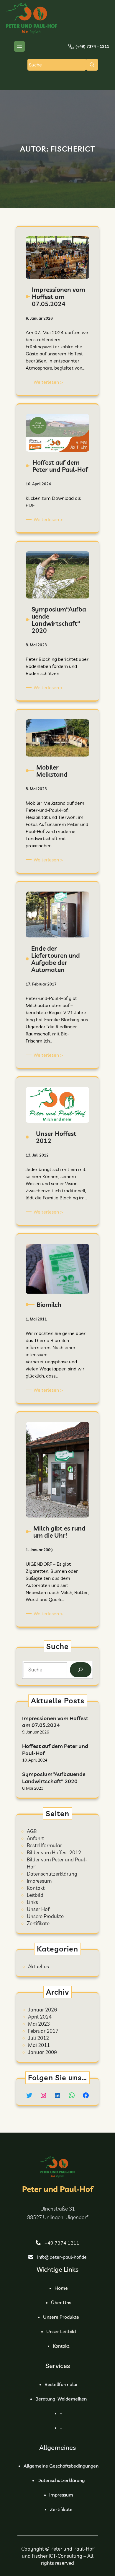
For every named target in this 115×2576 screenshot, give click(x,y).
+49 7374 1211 (62, 2243)
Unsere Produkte (45, 1916)
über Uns (61, 2302)
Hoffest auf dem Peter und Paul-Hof (55, 1749)
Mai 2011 (39, 2045)
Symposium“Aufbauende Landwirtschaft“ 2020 (54, 1777)
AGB (32, 1831)
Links (32, 1902)
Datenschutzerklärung (52, 1874)
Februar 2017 (43, 2031)
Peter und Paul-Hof (58, 2189)
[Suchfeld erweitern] (92, 65)
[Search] (81, 1670)
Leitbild (35, 1895)
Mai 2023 (39, 2024)
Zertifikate (38, 1923)
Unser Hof (38, 1909)
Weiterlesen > (49, 382)
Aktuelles (38, 1966)
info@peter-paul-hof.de (62, 2257)
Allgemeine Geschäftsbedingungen (61, 2466)
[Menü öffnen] (19, 46)
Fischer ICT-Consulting (58, 2556)
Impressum (39, 1881)
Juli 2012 (38, 2038)
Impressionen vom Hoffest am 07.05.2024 (55, 1722)
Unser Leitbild (61, 2331)
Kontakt (36, 1888)
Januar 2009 (42, 2052)
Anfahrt (35, 1838)
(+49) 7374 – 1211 (92, 46)
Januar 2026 (42, 2010)
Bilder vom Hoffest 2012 (54, 1852)
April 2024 (40, 2017)
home (61, 2288)
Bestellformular (44, 1845)
